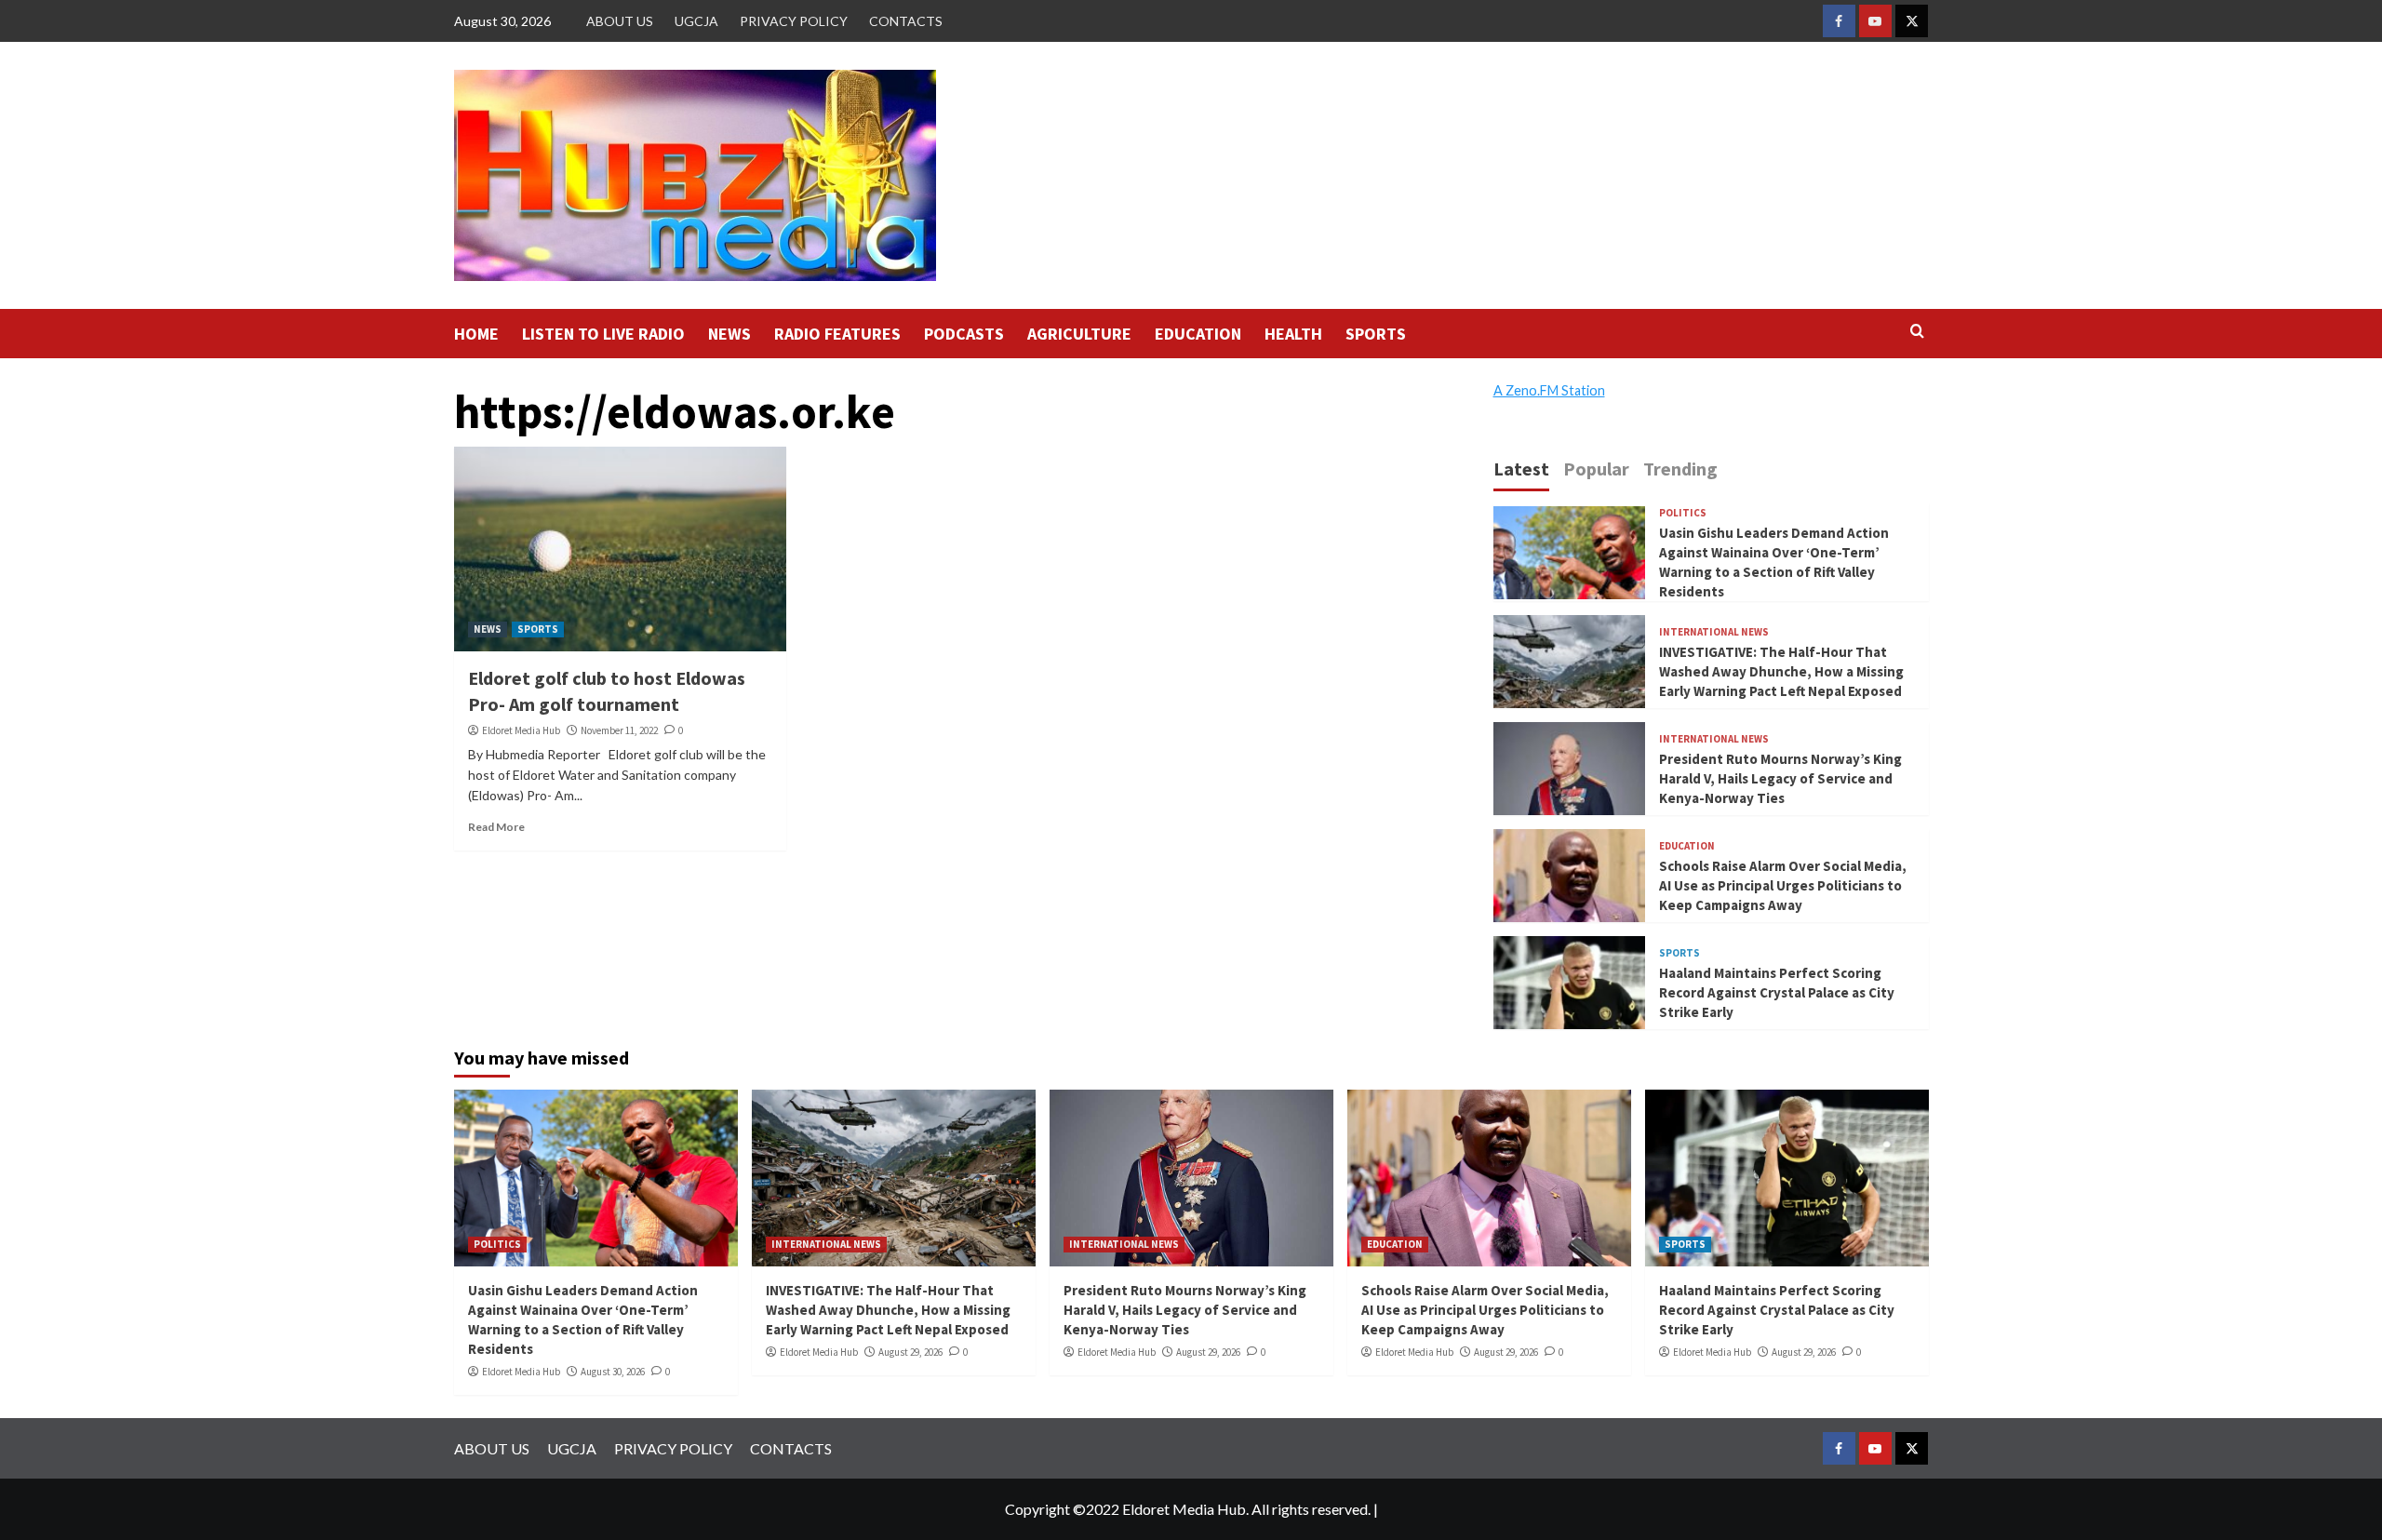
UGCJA (696, 21)
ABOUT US (620, 21)
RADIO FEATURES (837, 334)
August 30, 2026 (613, 1372)
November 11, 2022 (619, 730)
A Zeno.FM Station (1549, 391)
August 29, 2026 (910, 1352)
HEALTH (1293, 334)
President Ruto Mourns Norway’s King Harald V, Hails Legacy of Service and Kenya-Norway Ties (1780, 778)
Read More (496, 827)
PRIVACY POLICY (794, 21)
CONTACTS (906, 21)
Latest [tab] (1521, 469)
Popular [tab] (1596, 469)
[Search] (1917, 332)
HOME (476, 334)
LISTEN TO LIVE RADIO (603, 334)
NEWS (729, 334)
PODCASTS (964, 334)
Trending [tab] (1680, 469)
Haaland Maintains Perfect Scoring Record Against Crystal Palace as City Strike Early (1777, 992)
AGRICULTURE (1079, 334)
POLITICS (1683, 513)
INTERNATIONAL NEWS (1714, 632)
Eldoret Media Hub (521, 730)
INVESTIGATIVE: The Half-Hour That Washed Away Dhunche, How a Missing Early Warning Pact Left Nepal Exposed (1781, 671)
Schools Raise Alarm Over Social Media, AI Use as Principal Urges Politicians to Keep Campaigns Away (1783, 885)
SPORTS (1376, 334)
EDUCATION (1198, 334)
